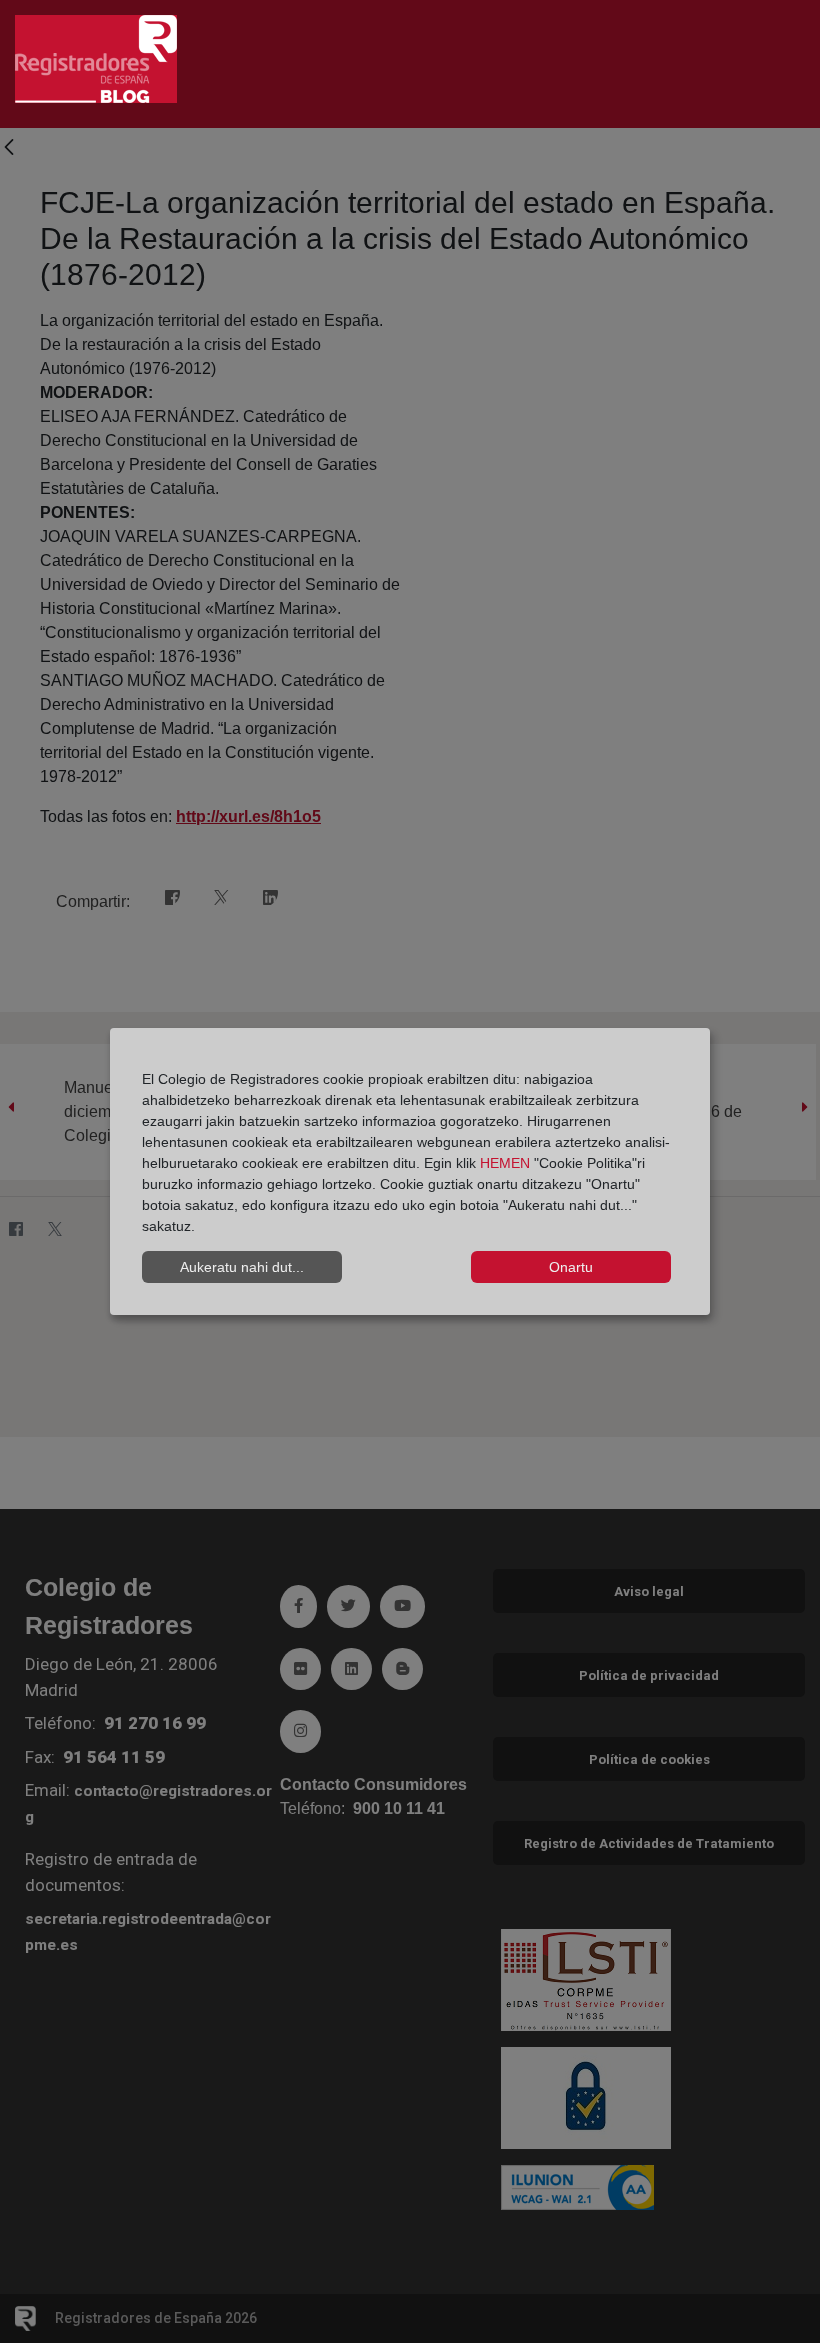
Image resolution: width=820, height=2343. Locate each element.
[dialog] (410, 1172)
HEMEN (505, 1163)
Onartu (571, 1267)
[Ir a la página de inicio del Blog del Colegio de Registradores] (96, 57)
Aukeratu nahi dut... (242, 1267)
